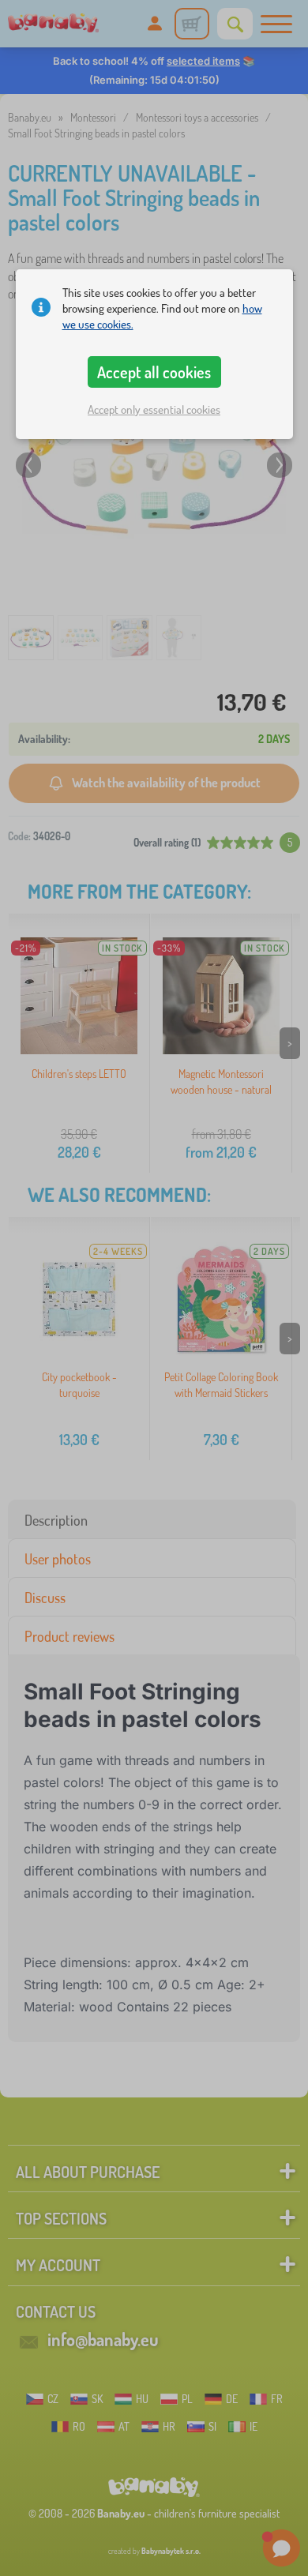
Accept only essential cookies (154, 409)
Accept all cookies (154, 372)
